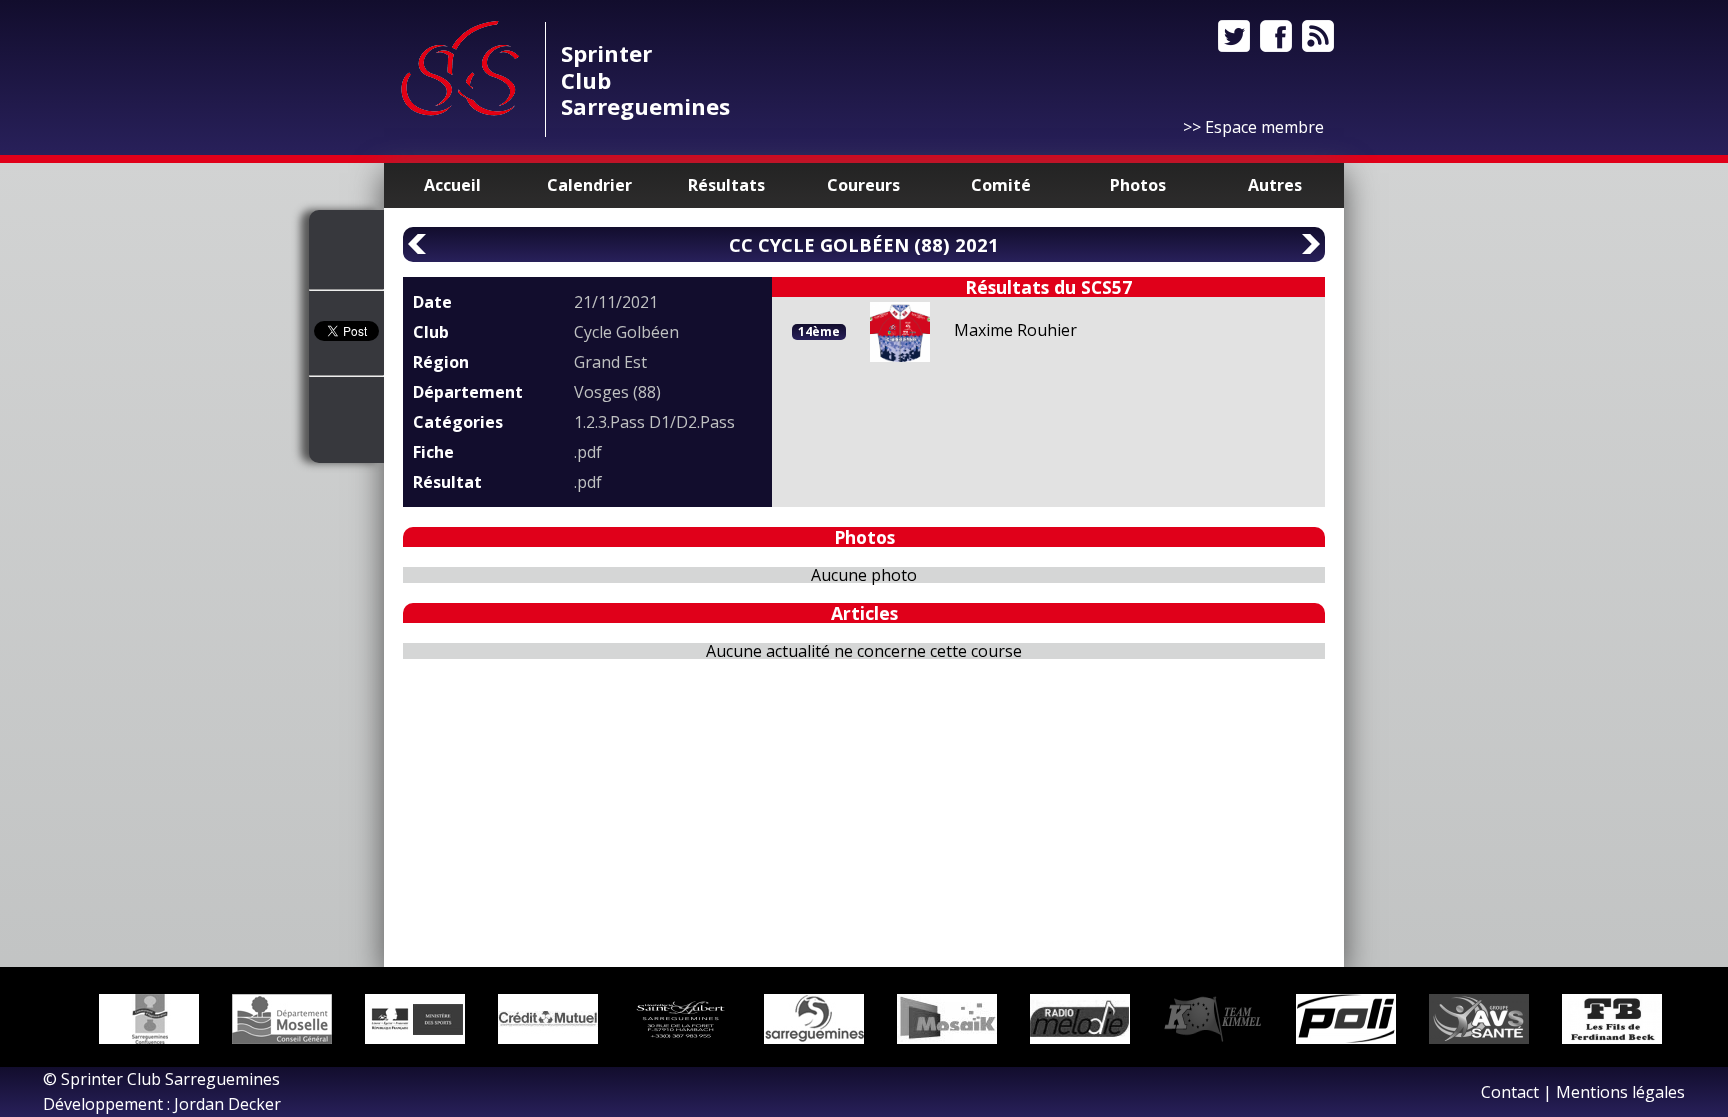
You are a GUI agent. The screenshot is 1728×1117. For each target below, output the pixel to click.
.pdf (588, 452)
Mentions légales (1620, 1092)
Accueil (452, 185)
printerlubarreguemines (645, 79)
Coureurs (863, 185)
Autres (1275, 185)
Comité (1001, 185)
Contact (1510, 1092)
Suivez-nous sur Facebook (1276, 36)
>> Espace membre (1253, 127)
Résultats (726, 185)
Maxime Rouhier (1015, 330)
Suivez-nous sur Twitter (1234, 36)
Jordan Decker (227, 1104)
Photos (1138, 185)
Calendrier (589, 185)
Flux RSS (1318, 36)
